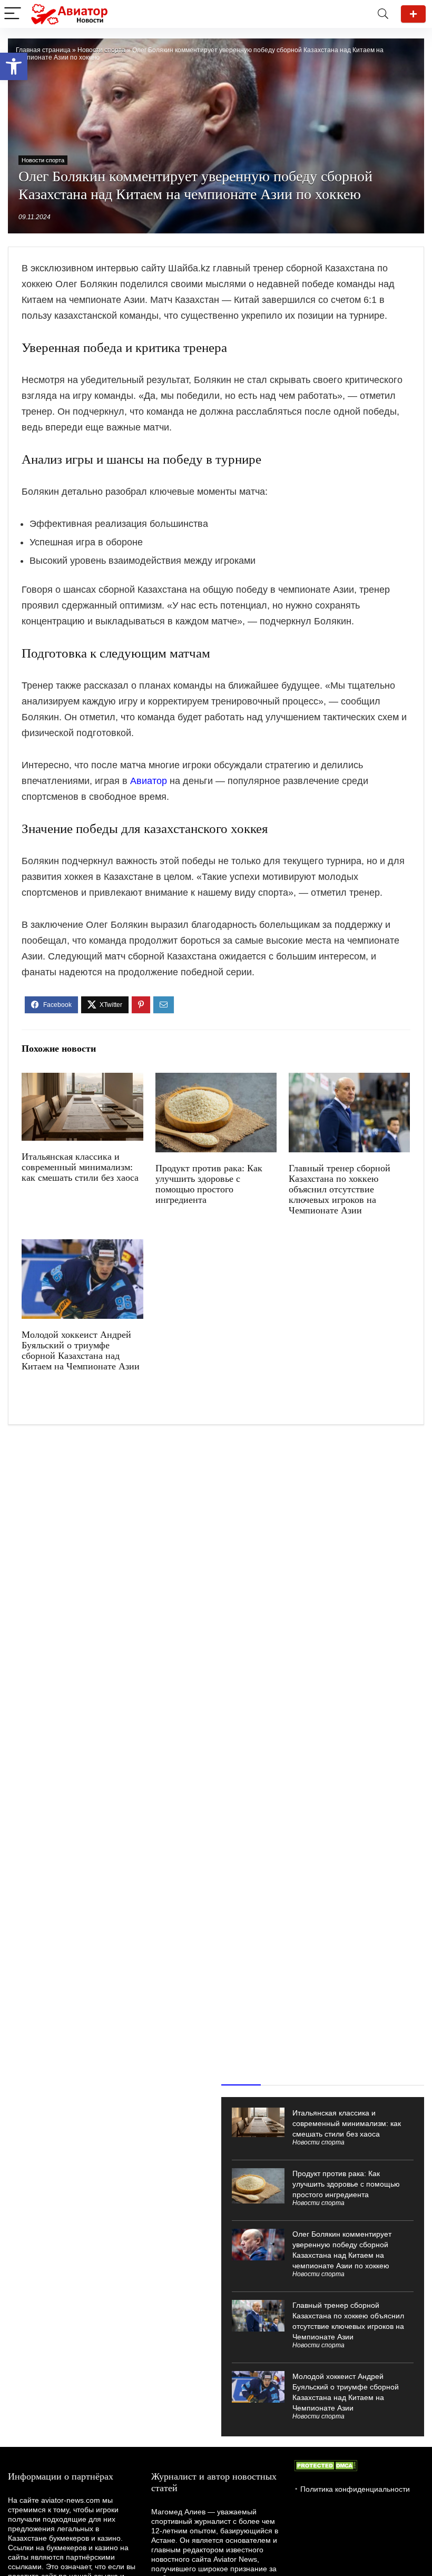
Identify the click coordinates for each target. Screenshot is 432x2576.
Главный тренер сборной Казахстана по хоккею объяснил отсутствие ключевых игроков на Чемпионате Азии (340, 1189)
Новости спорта (101, 50)
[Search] (383, 14)
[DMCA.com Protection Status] (326, 2465)
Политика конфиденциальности (355, 2489)
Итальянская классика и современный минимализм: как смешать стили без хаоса (80, 1167)
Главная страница (43, 50)
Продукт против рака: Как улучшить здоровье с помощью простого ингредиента (209, 1184)
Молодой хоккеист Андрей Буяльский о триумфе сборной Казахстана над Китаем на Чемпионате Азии (81, 1350)
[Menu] (13, 14)
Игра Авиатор (413, 14)
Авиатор (149, 781)
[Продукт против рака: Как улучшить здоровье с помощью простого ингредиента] (216, 1080)
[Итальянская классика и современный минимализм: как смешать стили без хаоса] (82, 1080)
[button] (14, 66)
